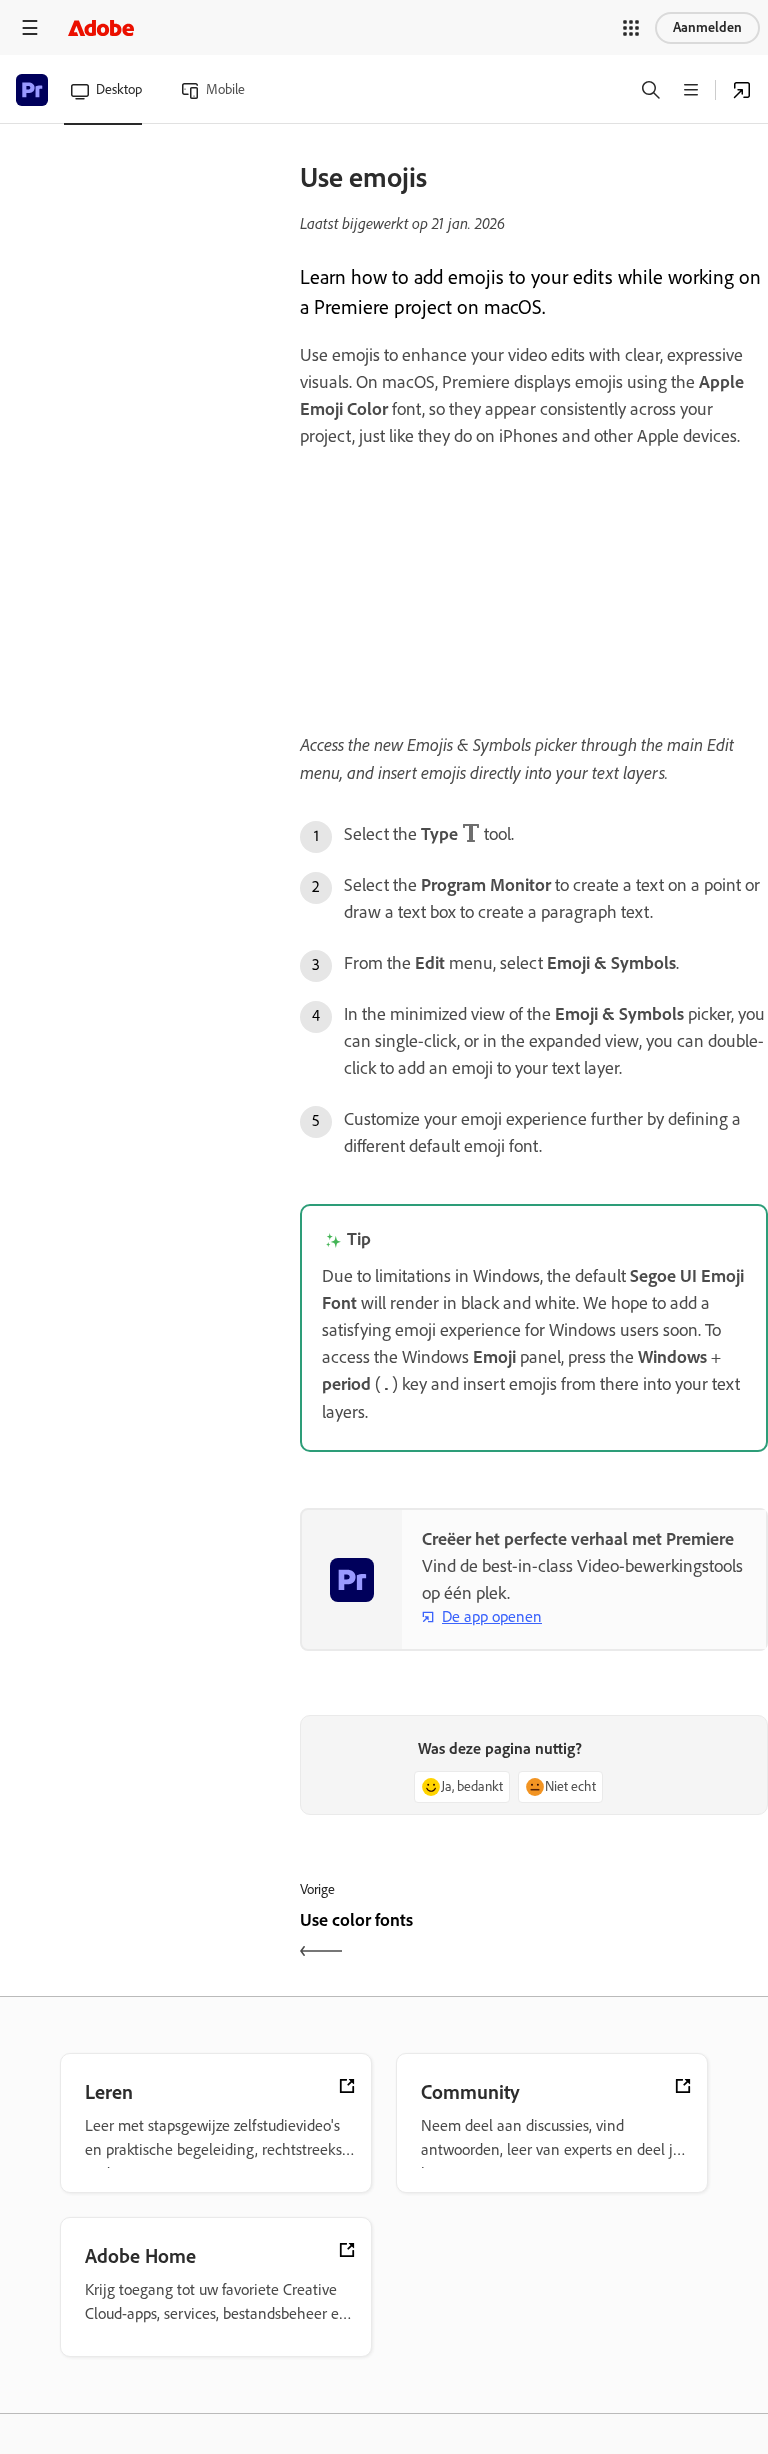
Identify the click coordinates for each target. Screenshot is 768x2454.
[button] (631, 28)
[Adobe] (101, 27)
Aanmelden (707, 27)
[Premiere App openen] (742, 90)
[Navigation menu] (30, 27)
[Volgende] (653, 1937)
